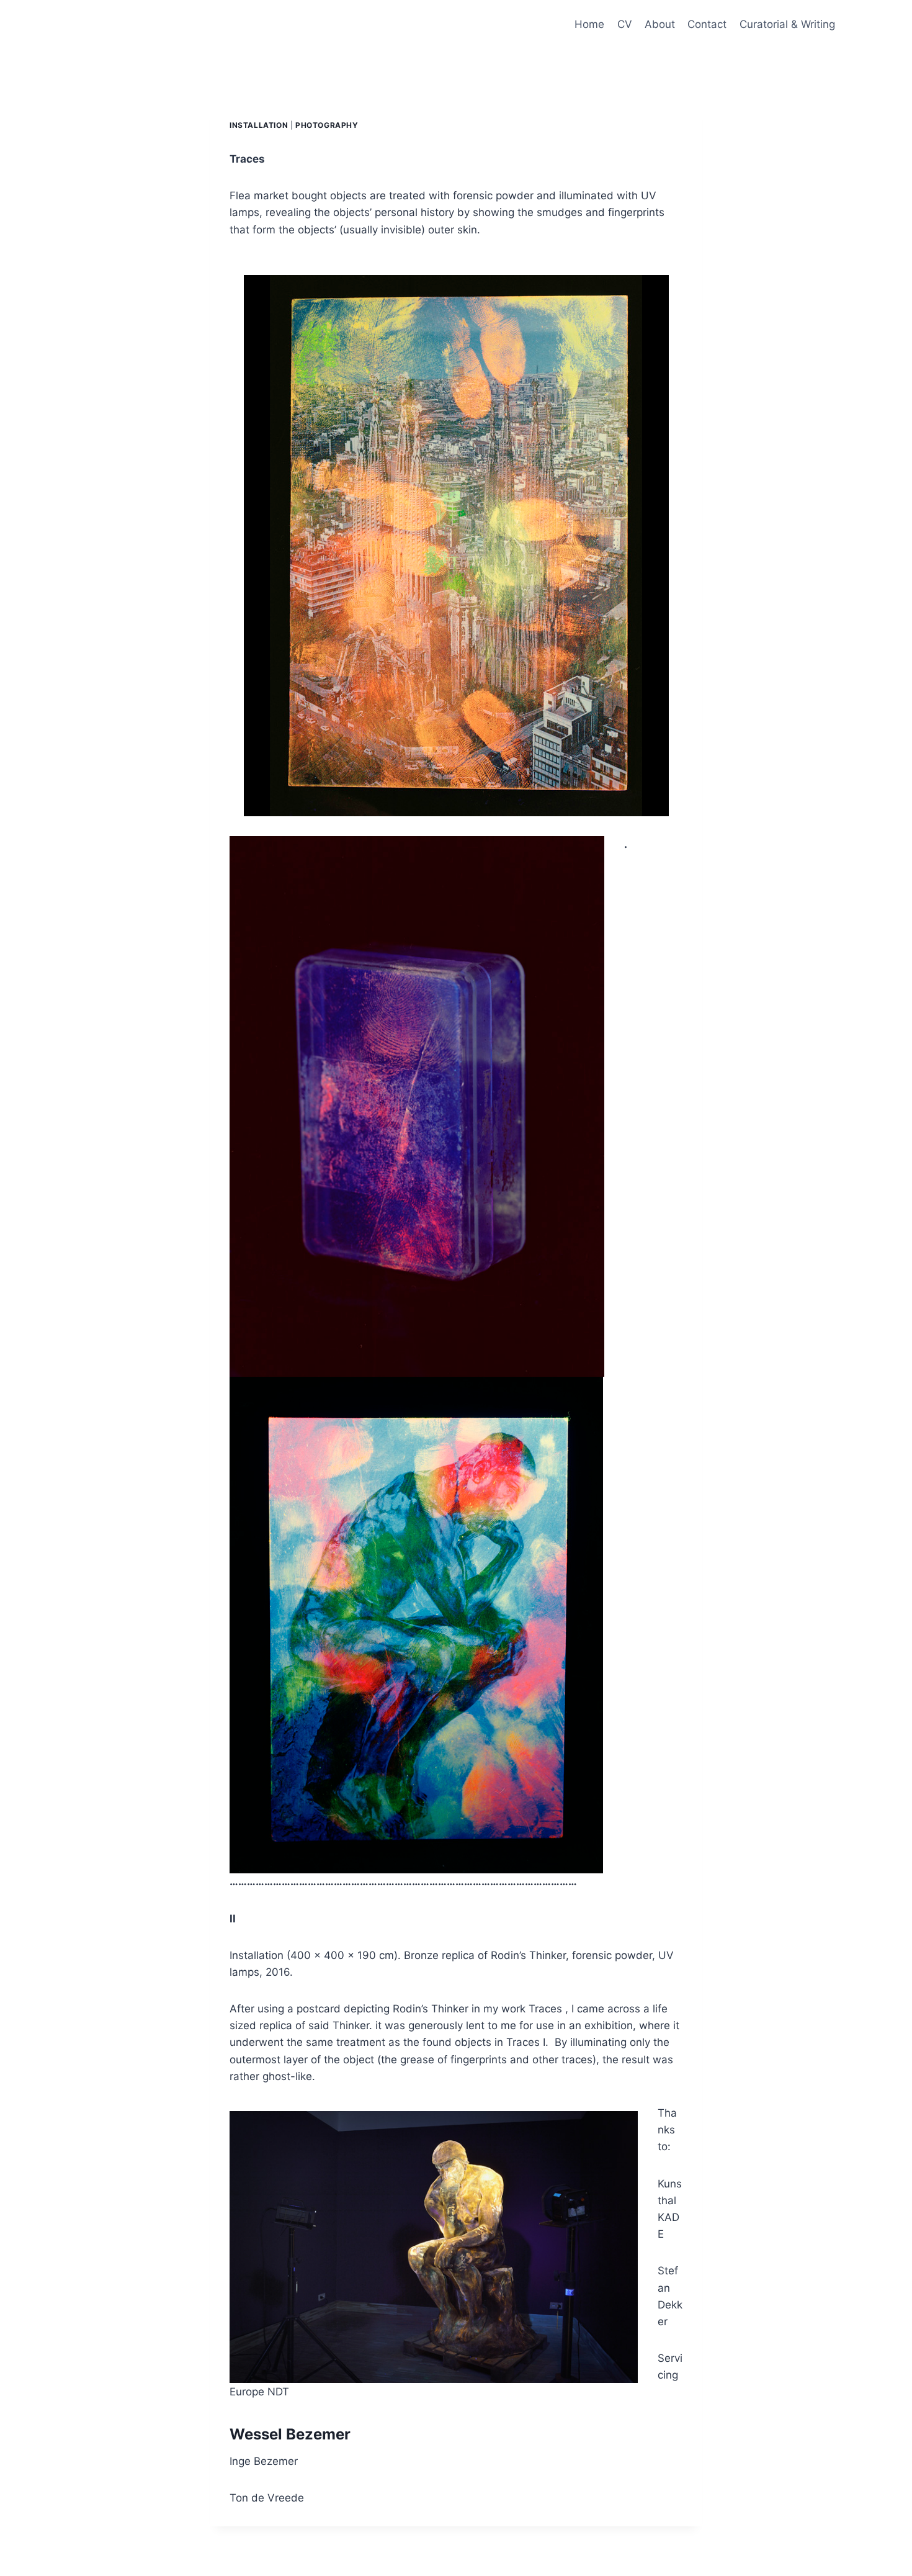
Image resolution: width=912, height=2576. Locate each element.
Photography (327, 125)
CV (625, 24)
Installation (259, 125)
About (660, 24)
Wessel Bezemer (290, 2434)
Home (589, 24)
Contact (707, 24)
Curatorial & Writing (787, 24)
